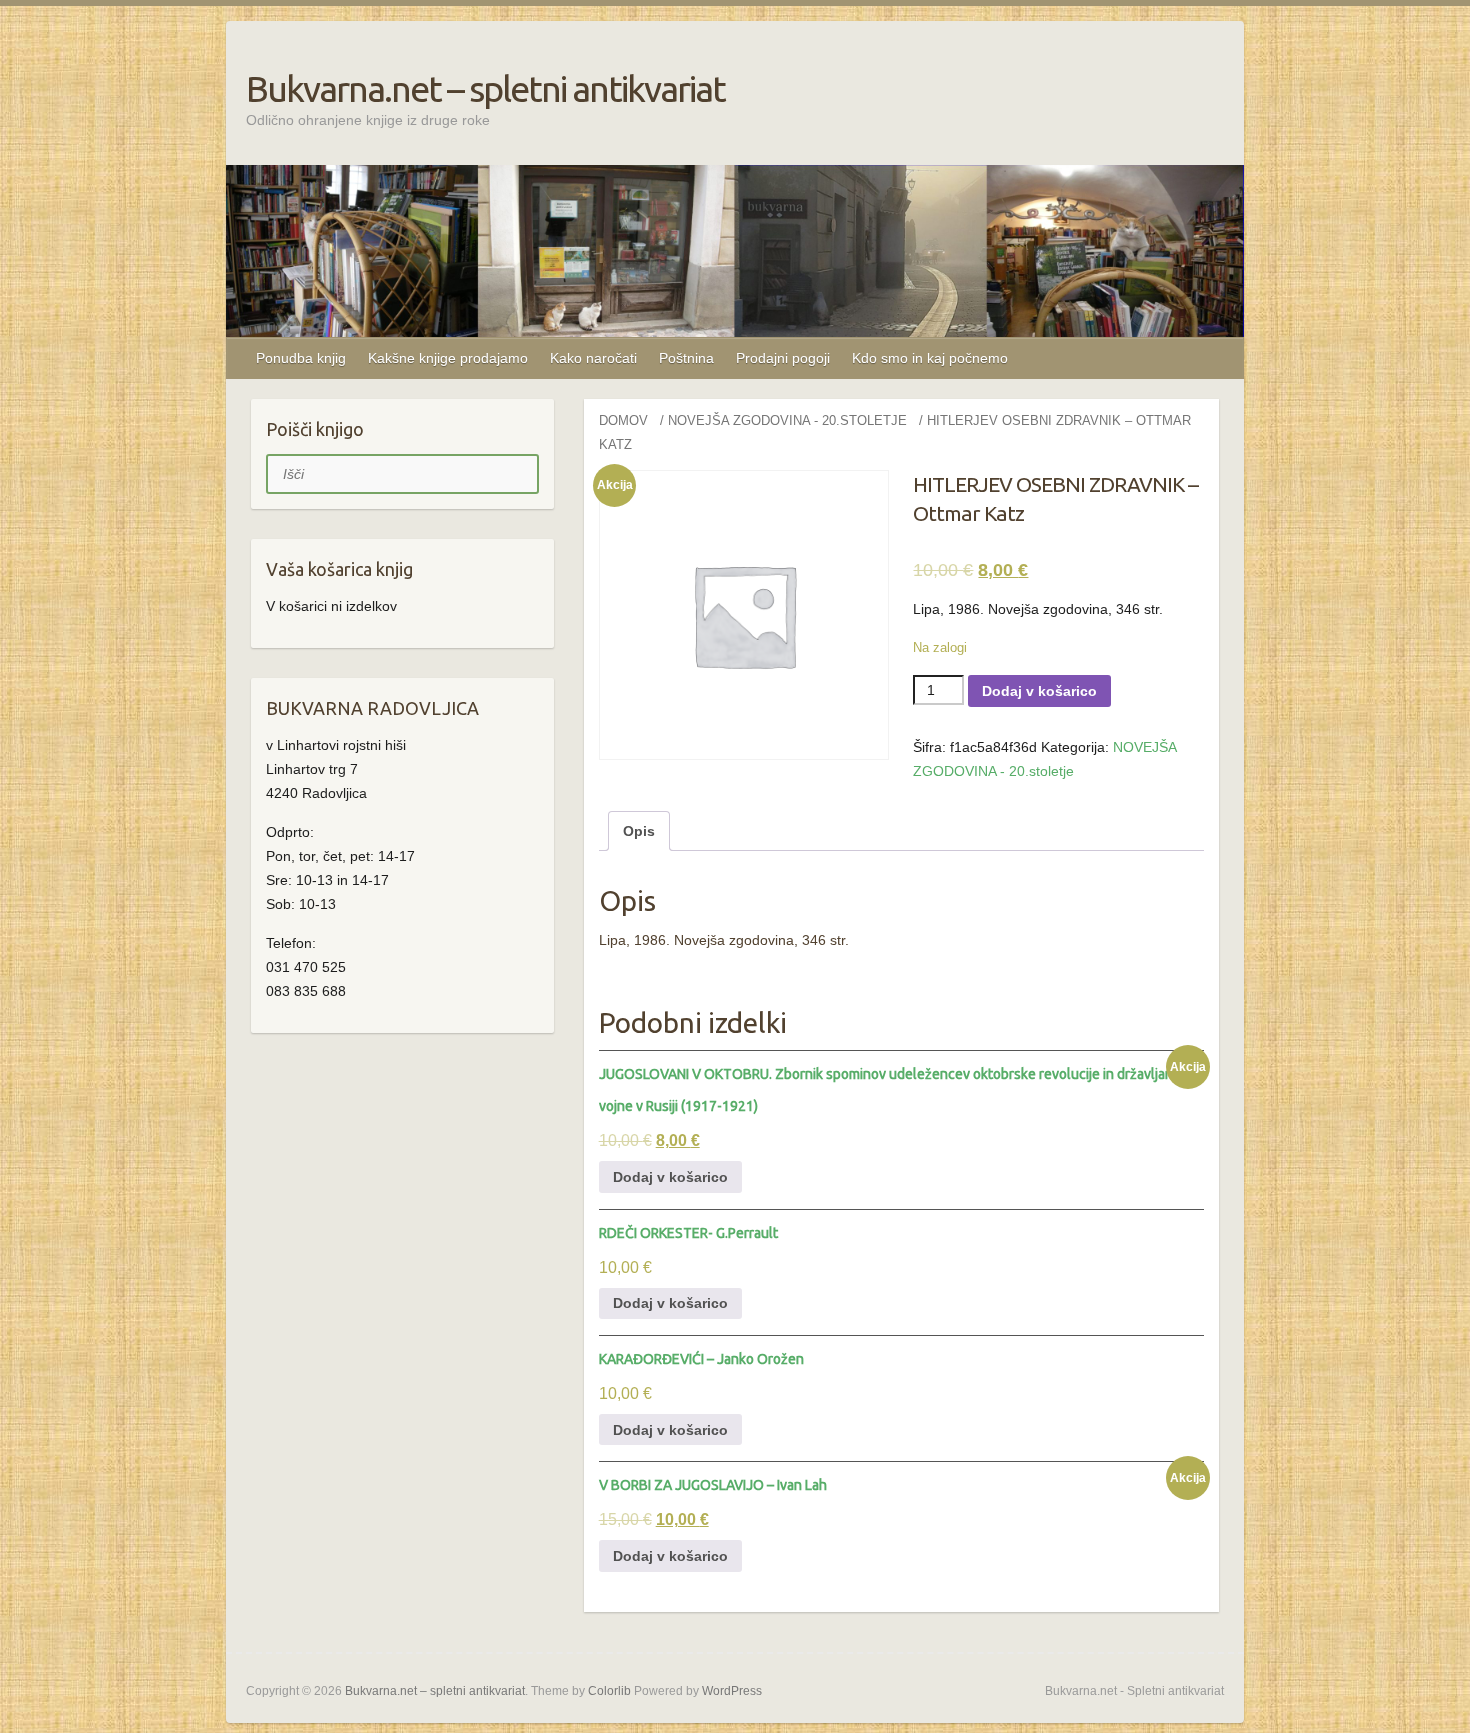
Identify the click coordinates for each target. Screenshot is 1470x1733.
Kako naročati (593, 358)
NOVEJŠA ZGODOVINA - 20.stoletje (787, 420)
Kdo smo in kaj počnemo (930, 358)
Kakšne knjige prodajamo (448, 358)
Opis (639, 831)
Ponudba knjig (301, 358)
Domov (623, 420)
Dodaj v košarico (1039, 691)
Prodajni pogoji (783, 358)
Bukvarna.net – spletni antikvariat (485, 88)
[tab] (639, 831)
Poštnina (686, 358)
